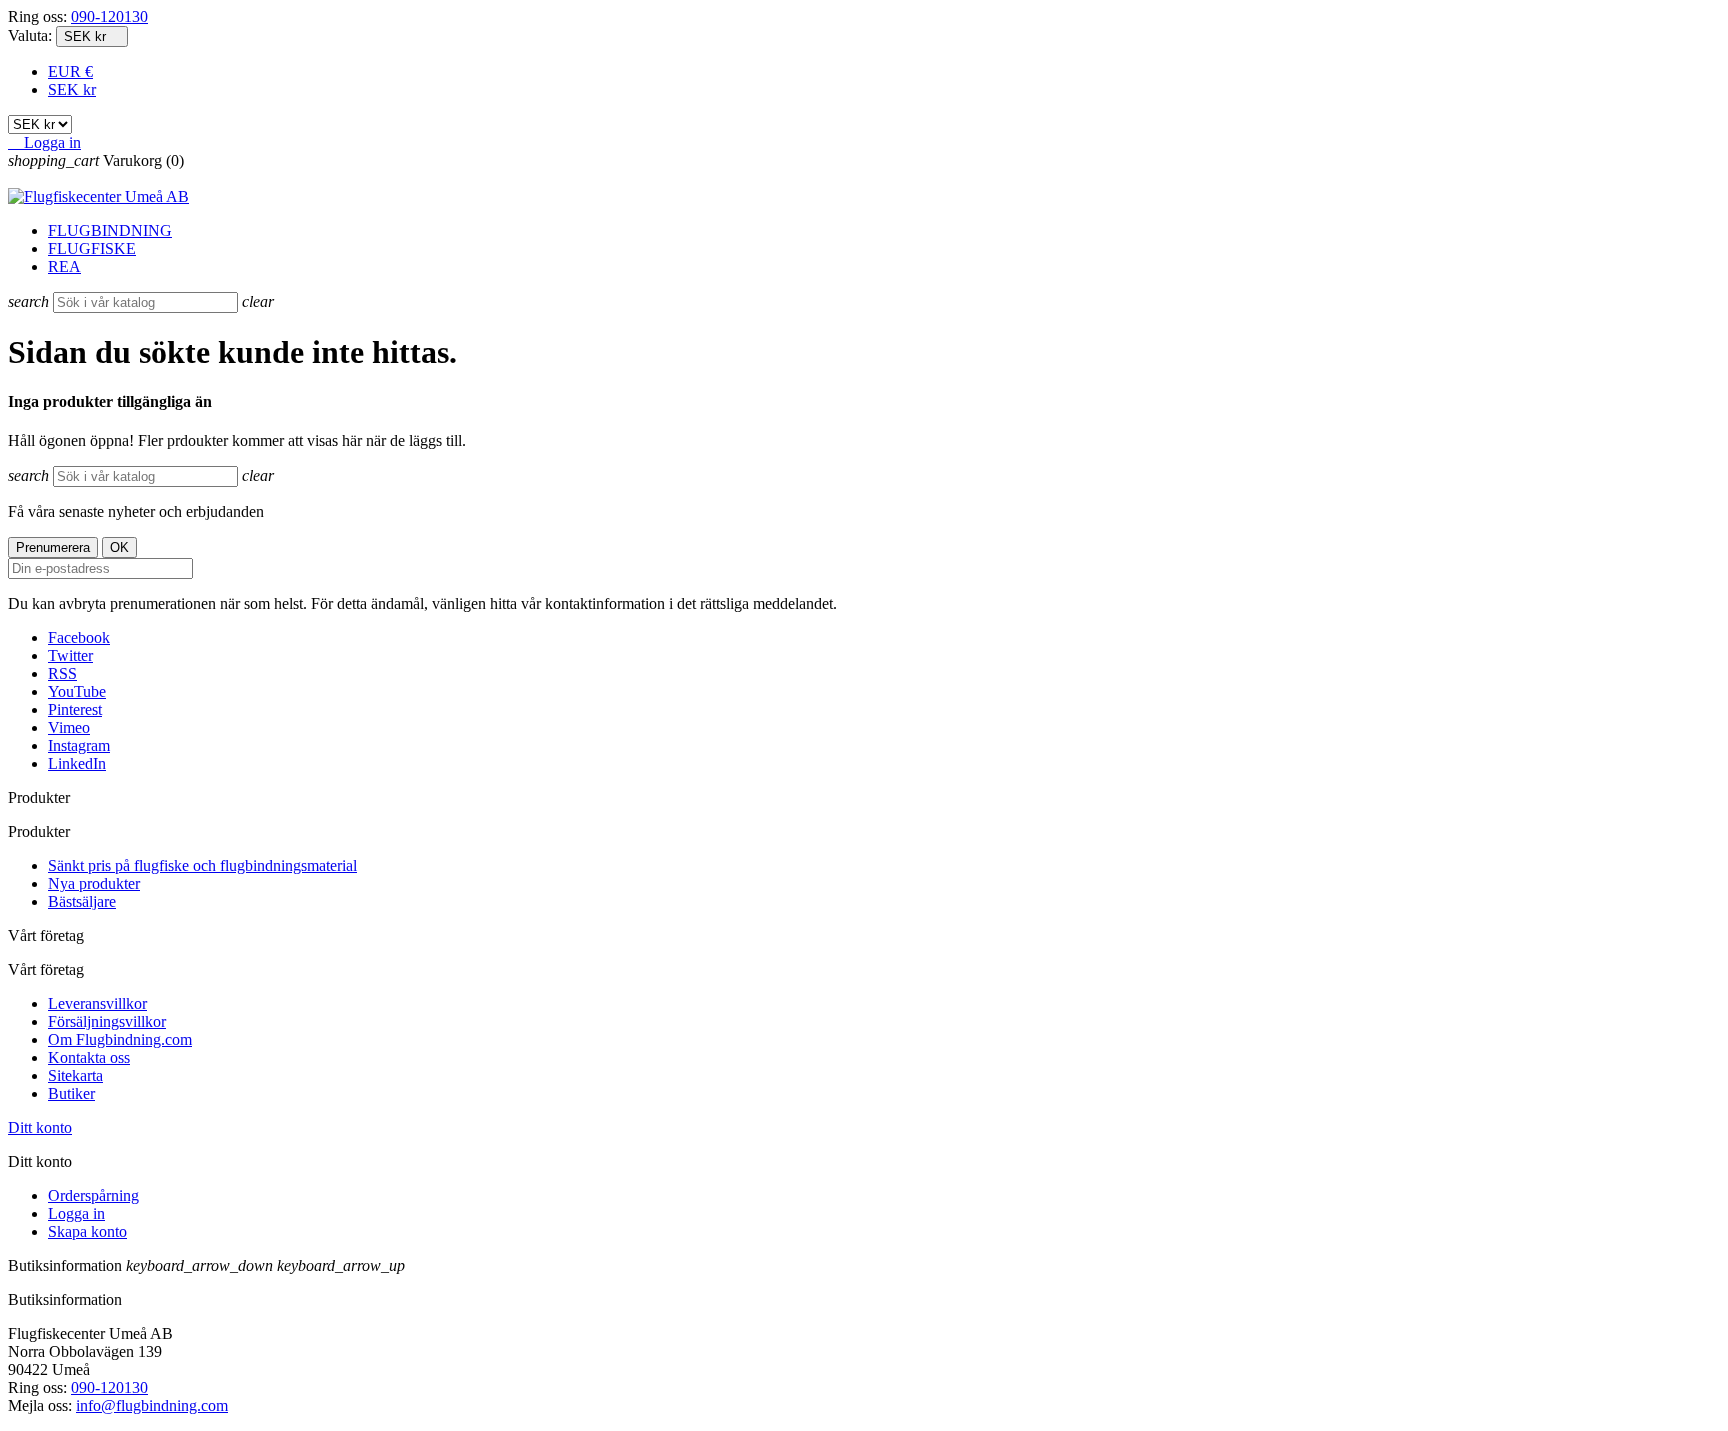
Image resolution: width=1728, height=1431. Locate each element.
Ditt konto (40, 1127)
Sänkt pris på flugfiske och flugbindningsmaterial (202, 865)
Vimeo (69, 727)
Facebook (79, 637)
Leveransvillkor (97, 1003)
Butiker (71, 1093)
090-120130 (109, 16)
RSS (62, 673)
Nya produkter (94, 883)
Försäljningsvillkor (107, 1021)
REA (64, 266)
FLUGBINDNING (110, 230)
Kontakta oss (89, 1057)
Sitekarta (75, 1075)
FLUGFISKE (92, 248)
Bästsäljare (82, 901)
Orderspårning (93, 1195)
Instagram (79, 745)
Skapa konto (87, 1231)
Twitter (70, 655)
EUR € (70, 71)
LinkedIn (77, 763)
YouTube (77, 691)
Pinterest (75, 709)
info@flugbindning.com (152, 1405)
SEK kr (72, 89)
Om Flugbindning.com (120, 1039)
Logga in (76, 1213)
